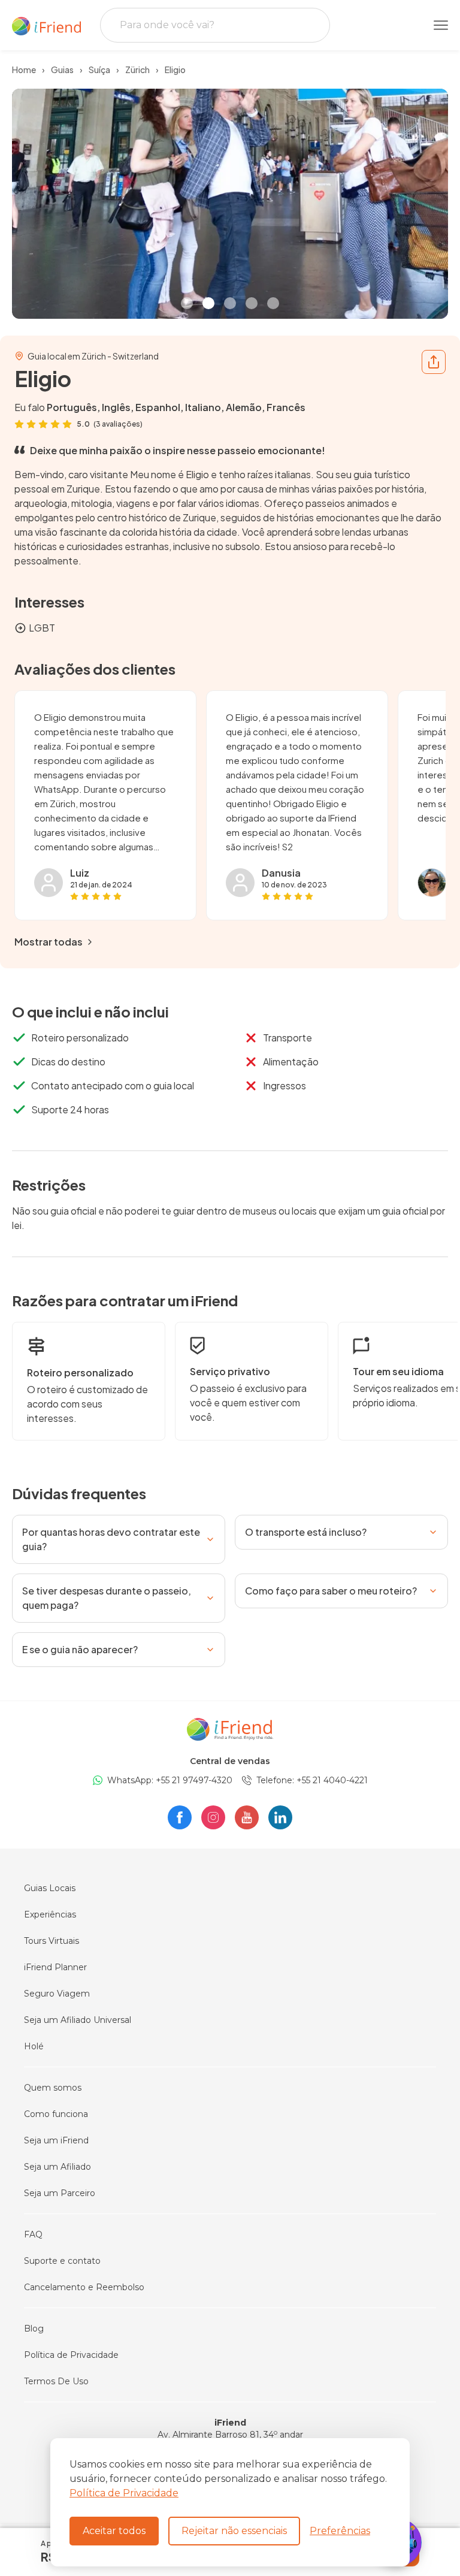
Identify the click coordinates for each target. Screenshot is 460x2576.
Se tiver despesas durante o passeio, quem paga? (107, 1598)
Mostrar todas (49, 942)
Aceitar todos (114, 2531)
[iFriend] (230, 1728)
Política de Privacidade (124, 2493)
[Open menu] (441, 25)
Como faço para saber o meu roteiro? (331, 1591)
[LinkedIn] (280, 1817)
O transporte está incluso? (306, 1532)
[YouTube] (247, 1817)
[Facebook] (180, 1817)
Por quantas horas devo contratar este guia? (111, 1539)
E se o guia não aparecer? (80, 1649)
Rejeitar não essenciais (234, 2531)
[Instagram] (213, 1817)
